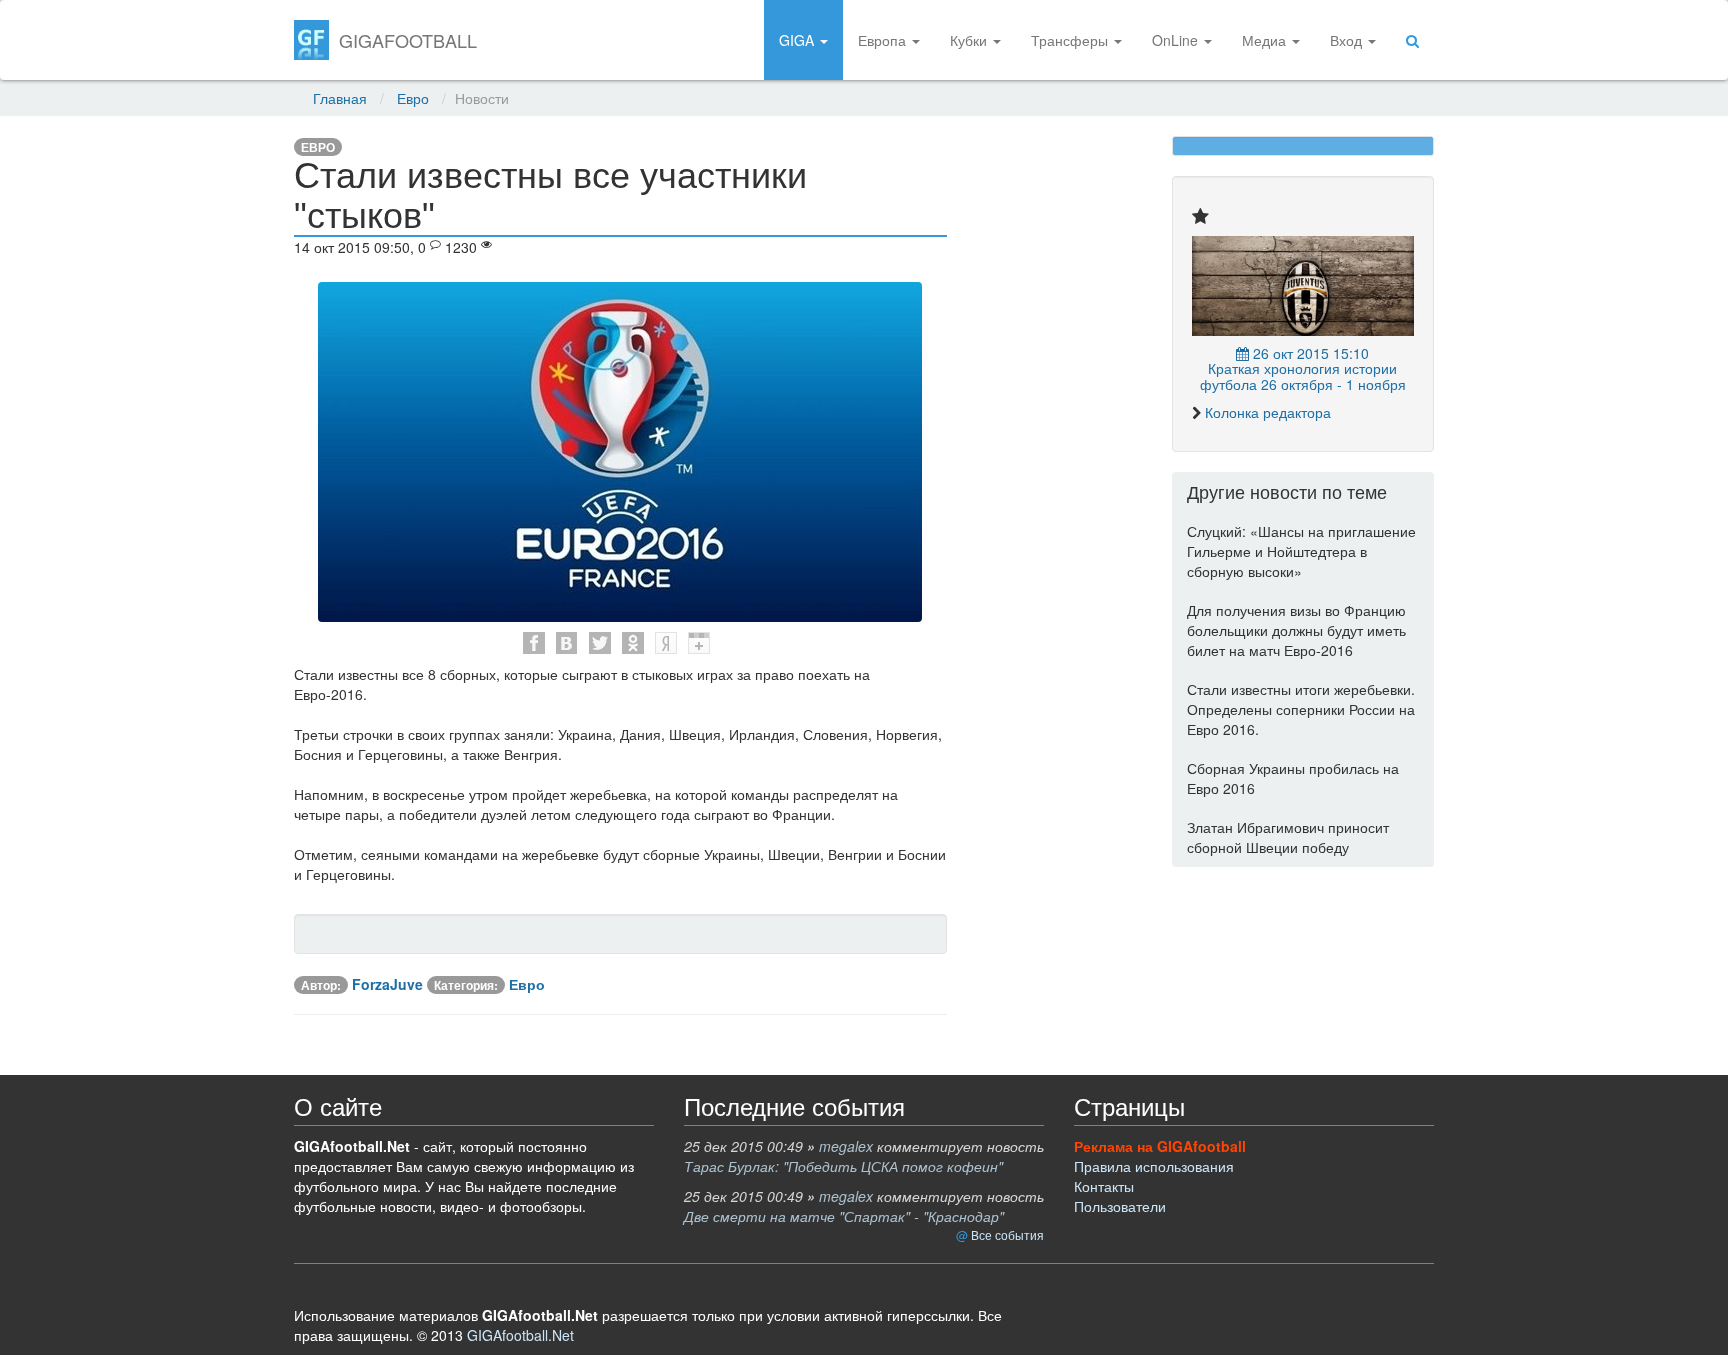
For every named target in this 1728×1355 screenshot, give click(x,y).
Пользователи (1120, 1206)
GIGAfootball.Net (520, 1335)
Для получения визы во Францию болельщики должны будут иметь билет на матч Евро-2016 (1296, 630)
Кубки (970, 40)
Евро (413, 98)
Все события (1007, 1234)
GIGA (798, 40)
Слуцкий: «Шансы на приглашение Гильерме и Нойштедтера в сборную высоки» (1301, 551)
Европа (884, 40)
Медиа (1266, 40)
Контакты (1104, 1186)
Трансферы (1071, 40)
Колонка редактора (1268, 412)
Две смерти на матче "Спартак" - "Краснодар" (844, 1216)
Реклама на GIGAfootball (1160, 1146)
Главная (340, 98)
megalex (846, 1146)
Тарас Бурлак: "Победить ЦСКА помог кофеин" (843, 1166)
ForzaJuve (387, 984)
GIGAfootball (408, 40)
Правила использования (1154, 1166)
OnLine (1177, 40)
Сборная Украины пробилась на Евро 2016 (1293, 778)
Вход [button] (1348, 40)
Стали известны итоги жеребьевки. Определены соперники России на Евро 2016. (1301, 709)
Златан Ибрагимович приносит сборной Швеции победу (1288, 837)
